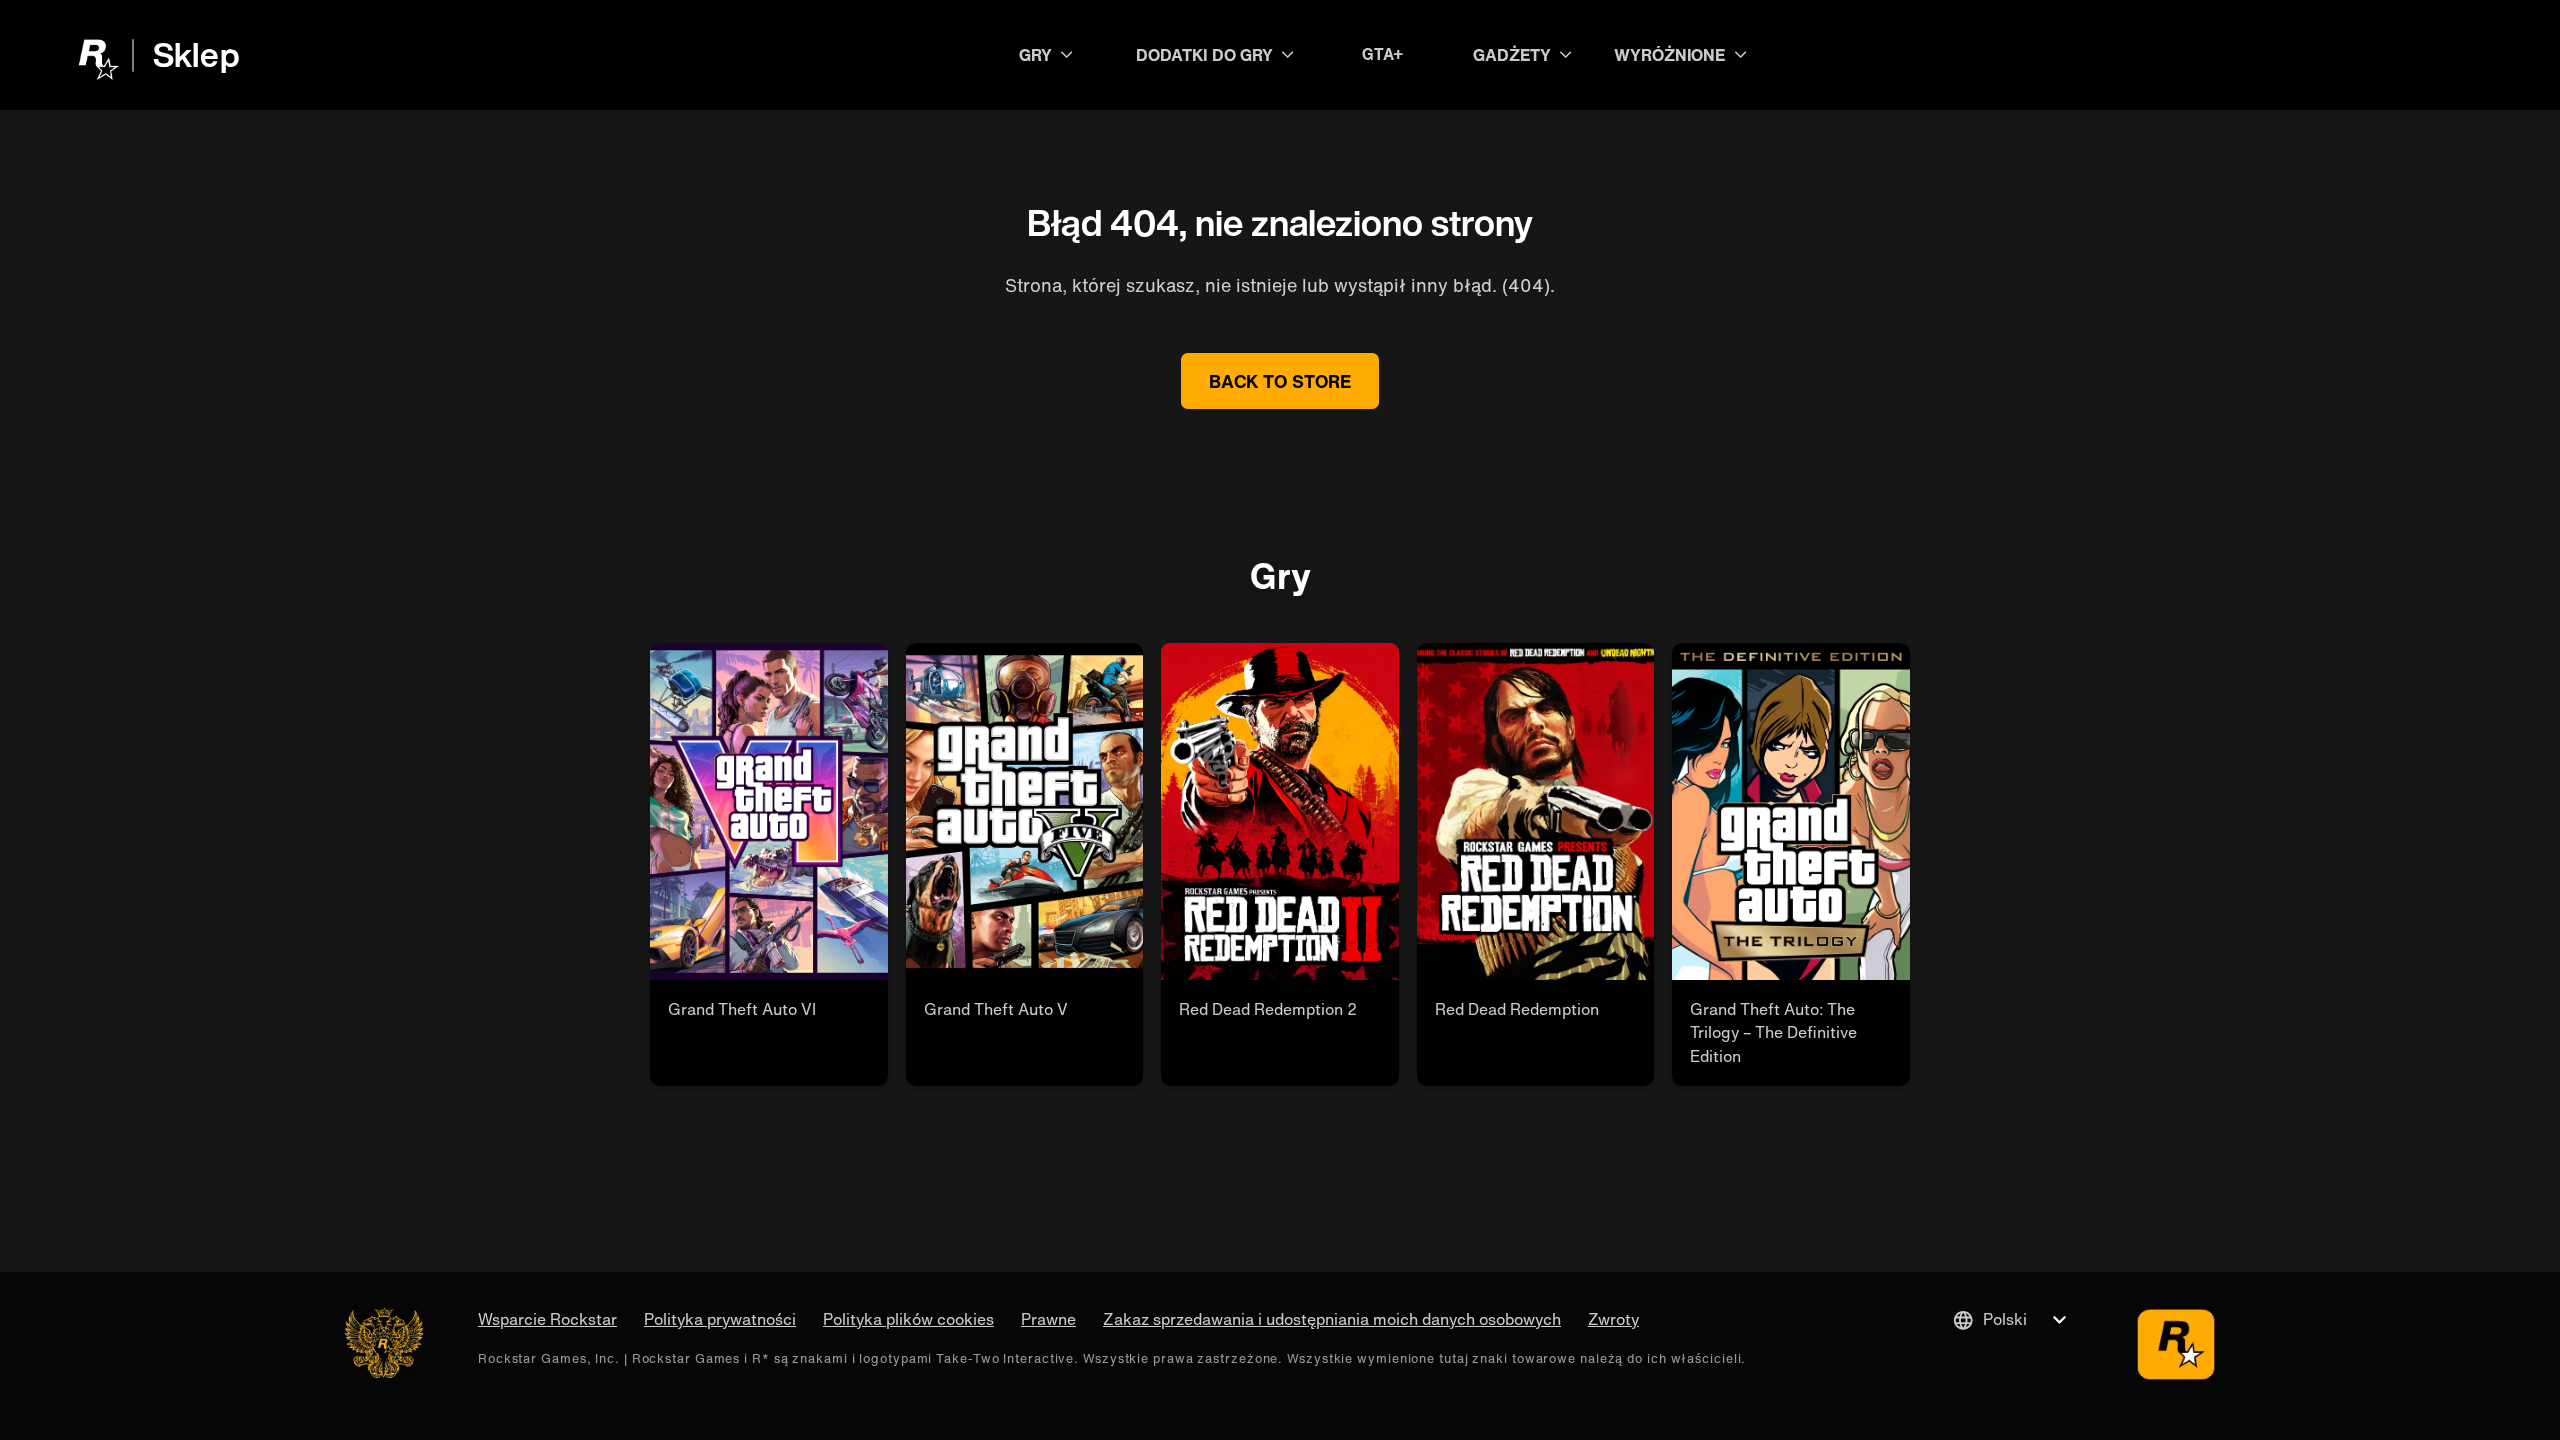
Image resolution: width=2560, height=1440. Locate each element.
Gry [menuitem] (1035, 55)
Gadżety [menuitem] (1511, 55)
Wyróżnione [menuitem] (1669, 55)
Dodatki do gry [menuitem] (1204, 55)
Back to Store (1280, 381)
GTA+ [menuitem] (1383, 54)
